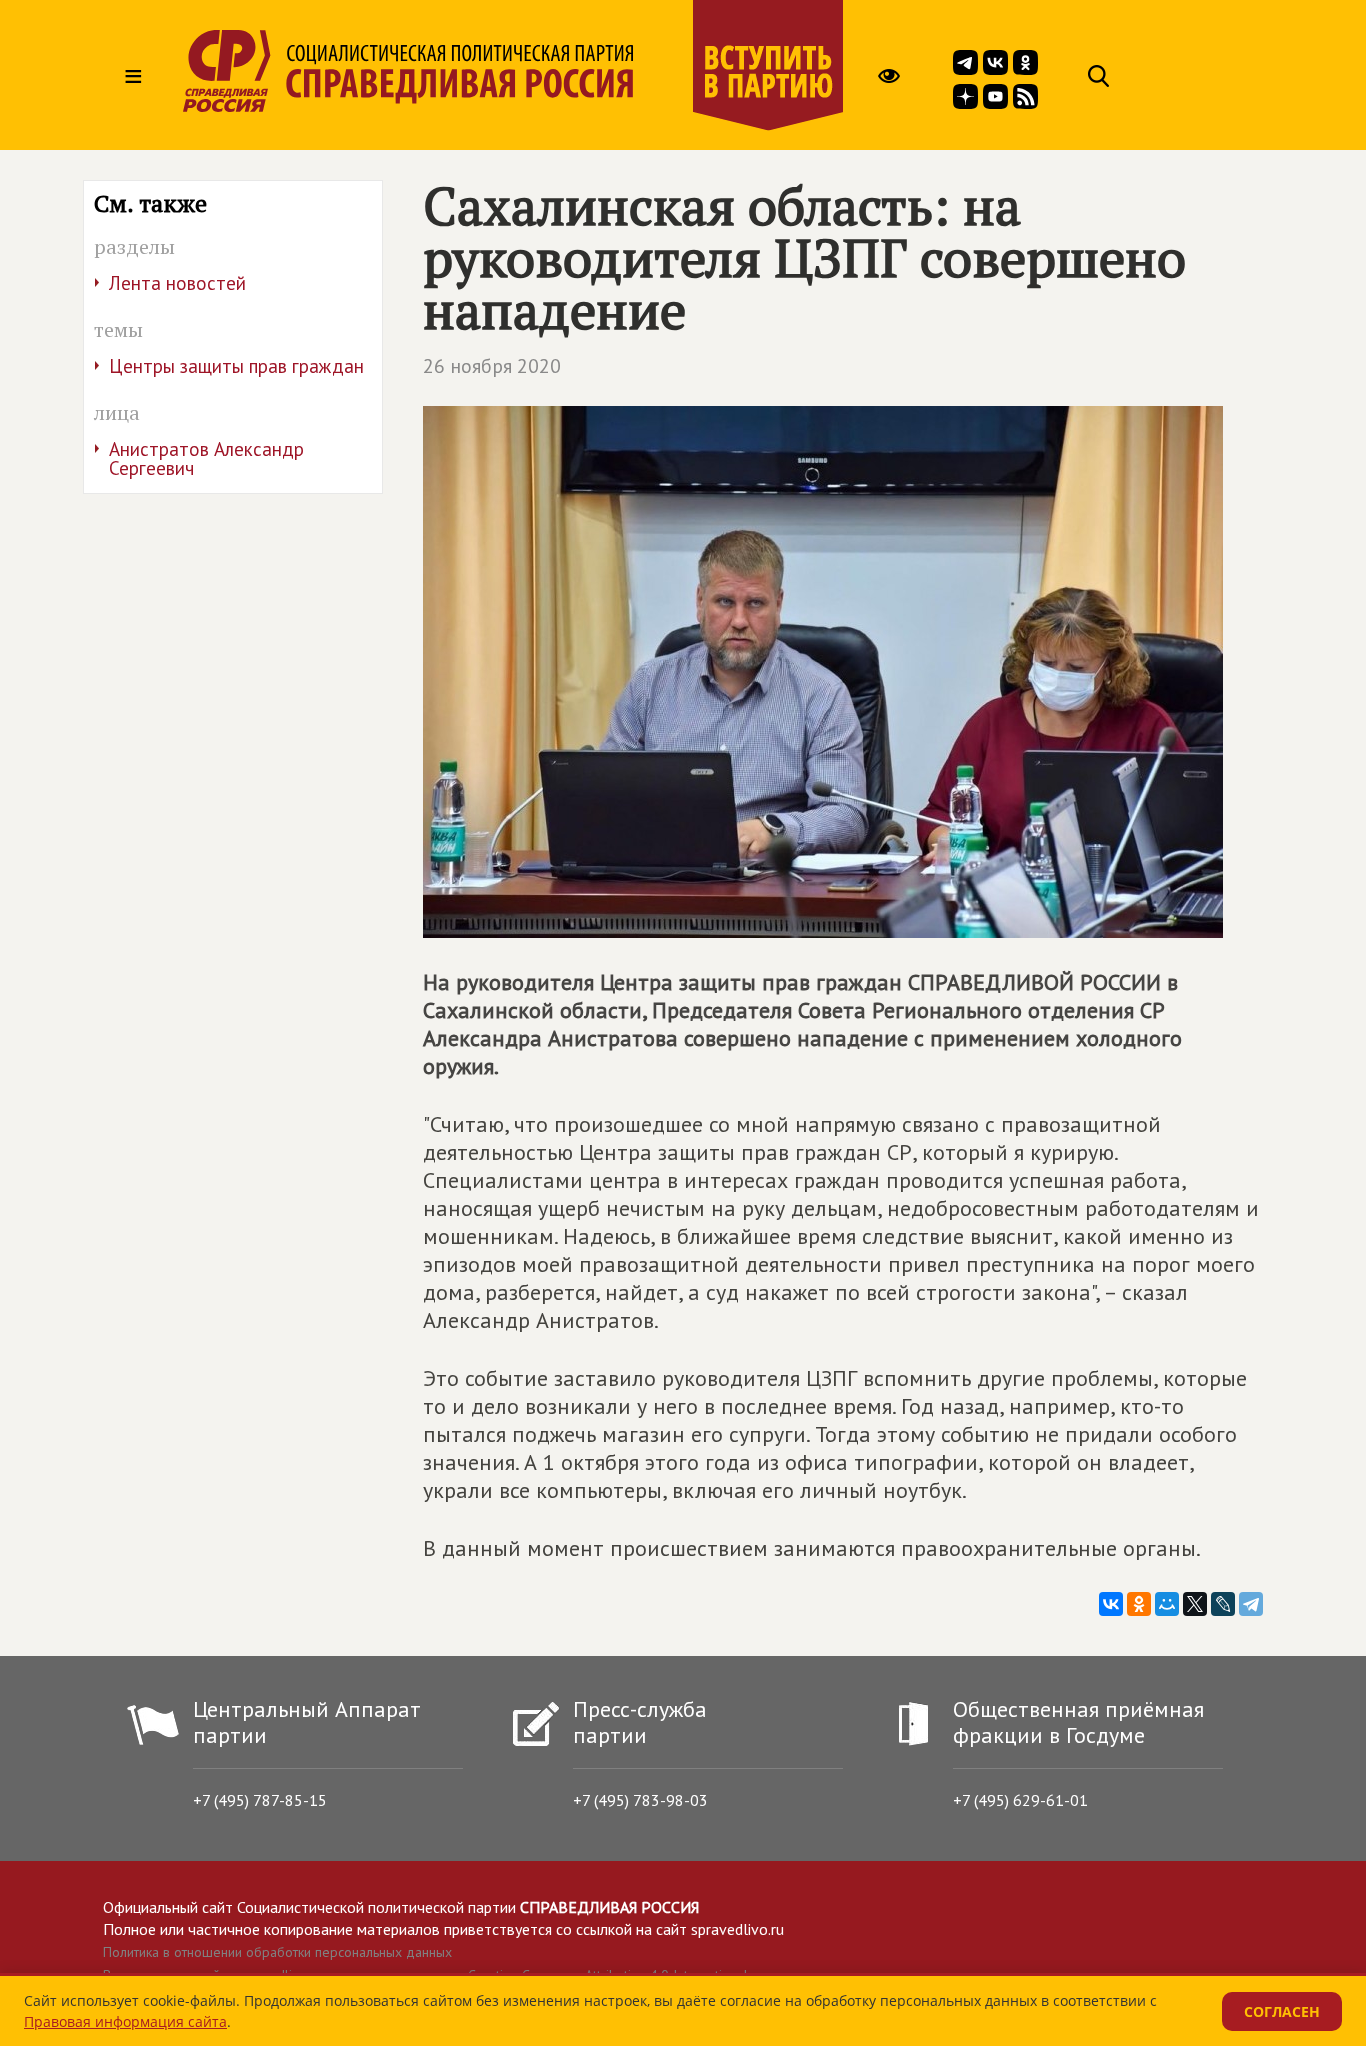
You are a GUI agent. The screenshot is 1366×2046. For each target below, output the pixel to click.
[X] (1195, 1604)
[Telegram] (1251, 1604)
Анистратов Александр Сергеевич (206, 458)
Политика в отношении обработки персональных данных (277, 1952)
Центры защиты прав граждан (236, 366)
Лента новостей (177, 283)
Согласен (1282, 2011)
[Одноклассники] (1139, 1604)
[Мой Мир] (1167, 1604)
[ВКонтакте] (1111, 1604)
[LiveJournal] (1223, 1604)
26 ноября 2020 (492, 366)
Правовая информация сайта (125, 2021)
